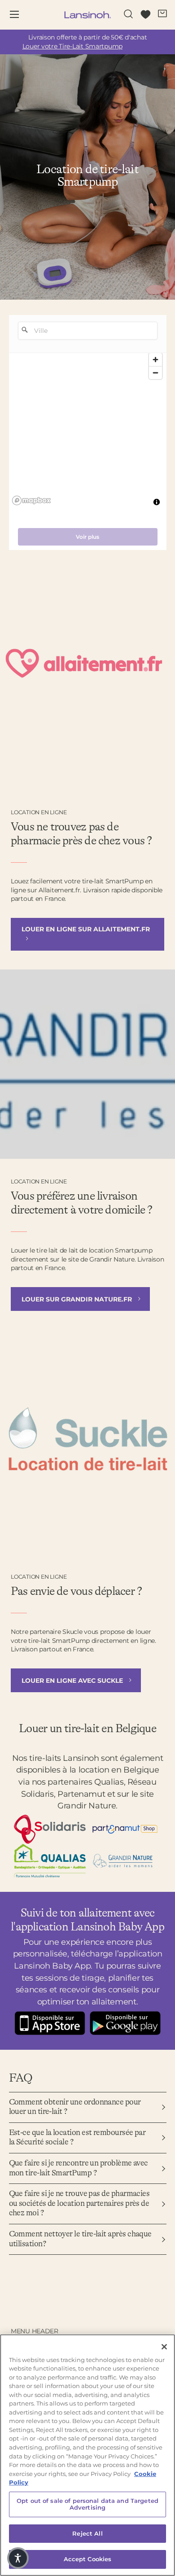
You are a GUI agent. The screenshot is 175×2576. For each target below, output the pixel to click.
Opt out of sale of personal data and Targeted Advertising (87, 2504)
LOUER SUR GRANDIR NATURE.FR (78, 1299)
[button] (18, 2558)
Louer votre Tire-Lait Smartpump (72, 46)
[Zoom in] (155, 360)
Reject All (87, 2533)
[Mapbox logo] (31, 500)
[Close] (164, 2347)
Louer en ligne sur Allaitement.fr (86, 929)
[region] (88, 432)
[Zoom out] (155, 373)
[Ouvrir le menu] (21, 15)
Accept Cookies (88, 2559)
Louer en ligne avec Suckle (73, 1681)
